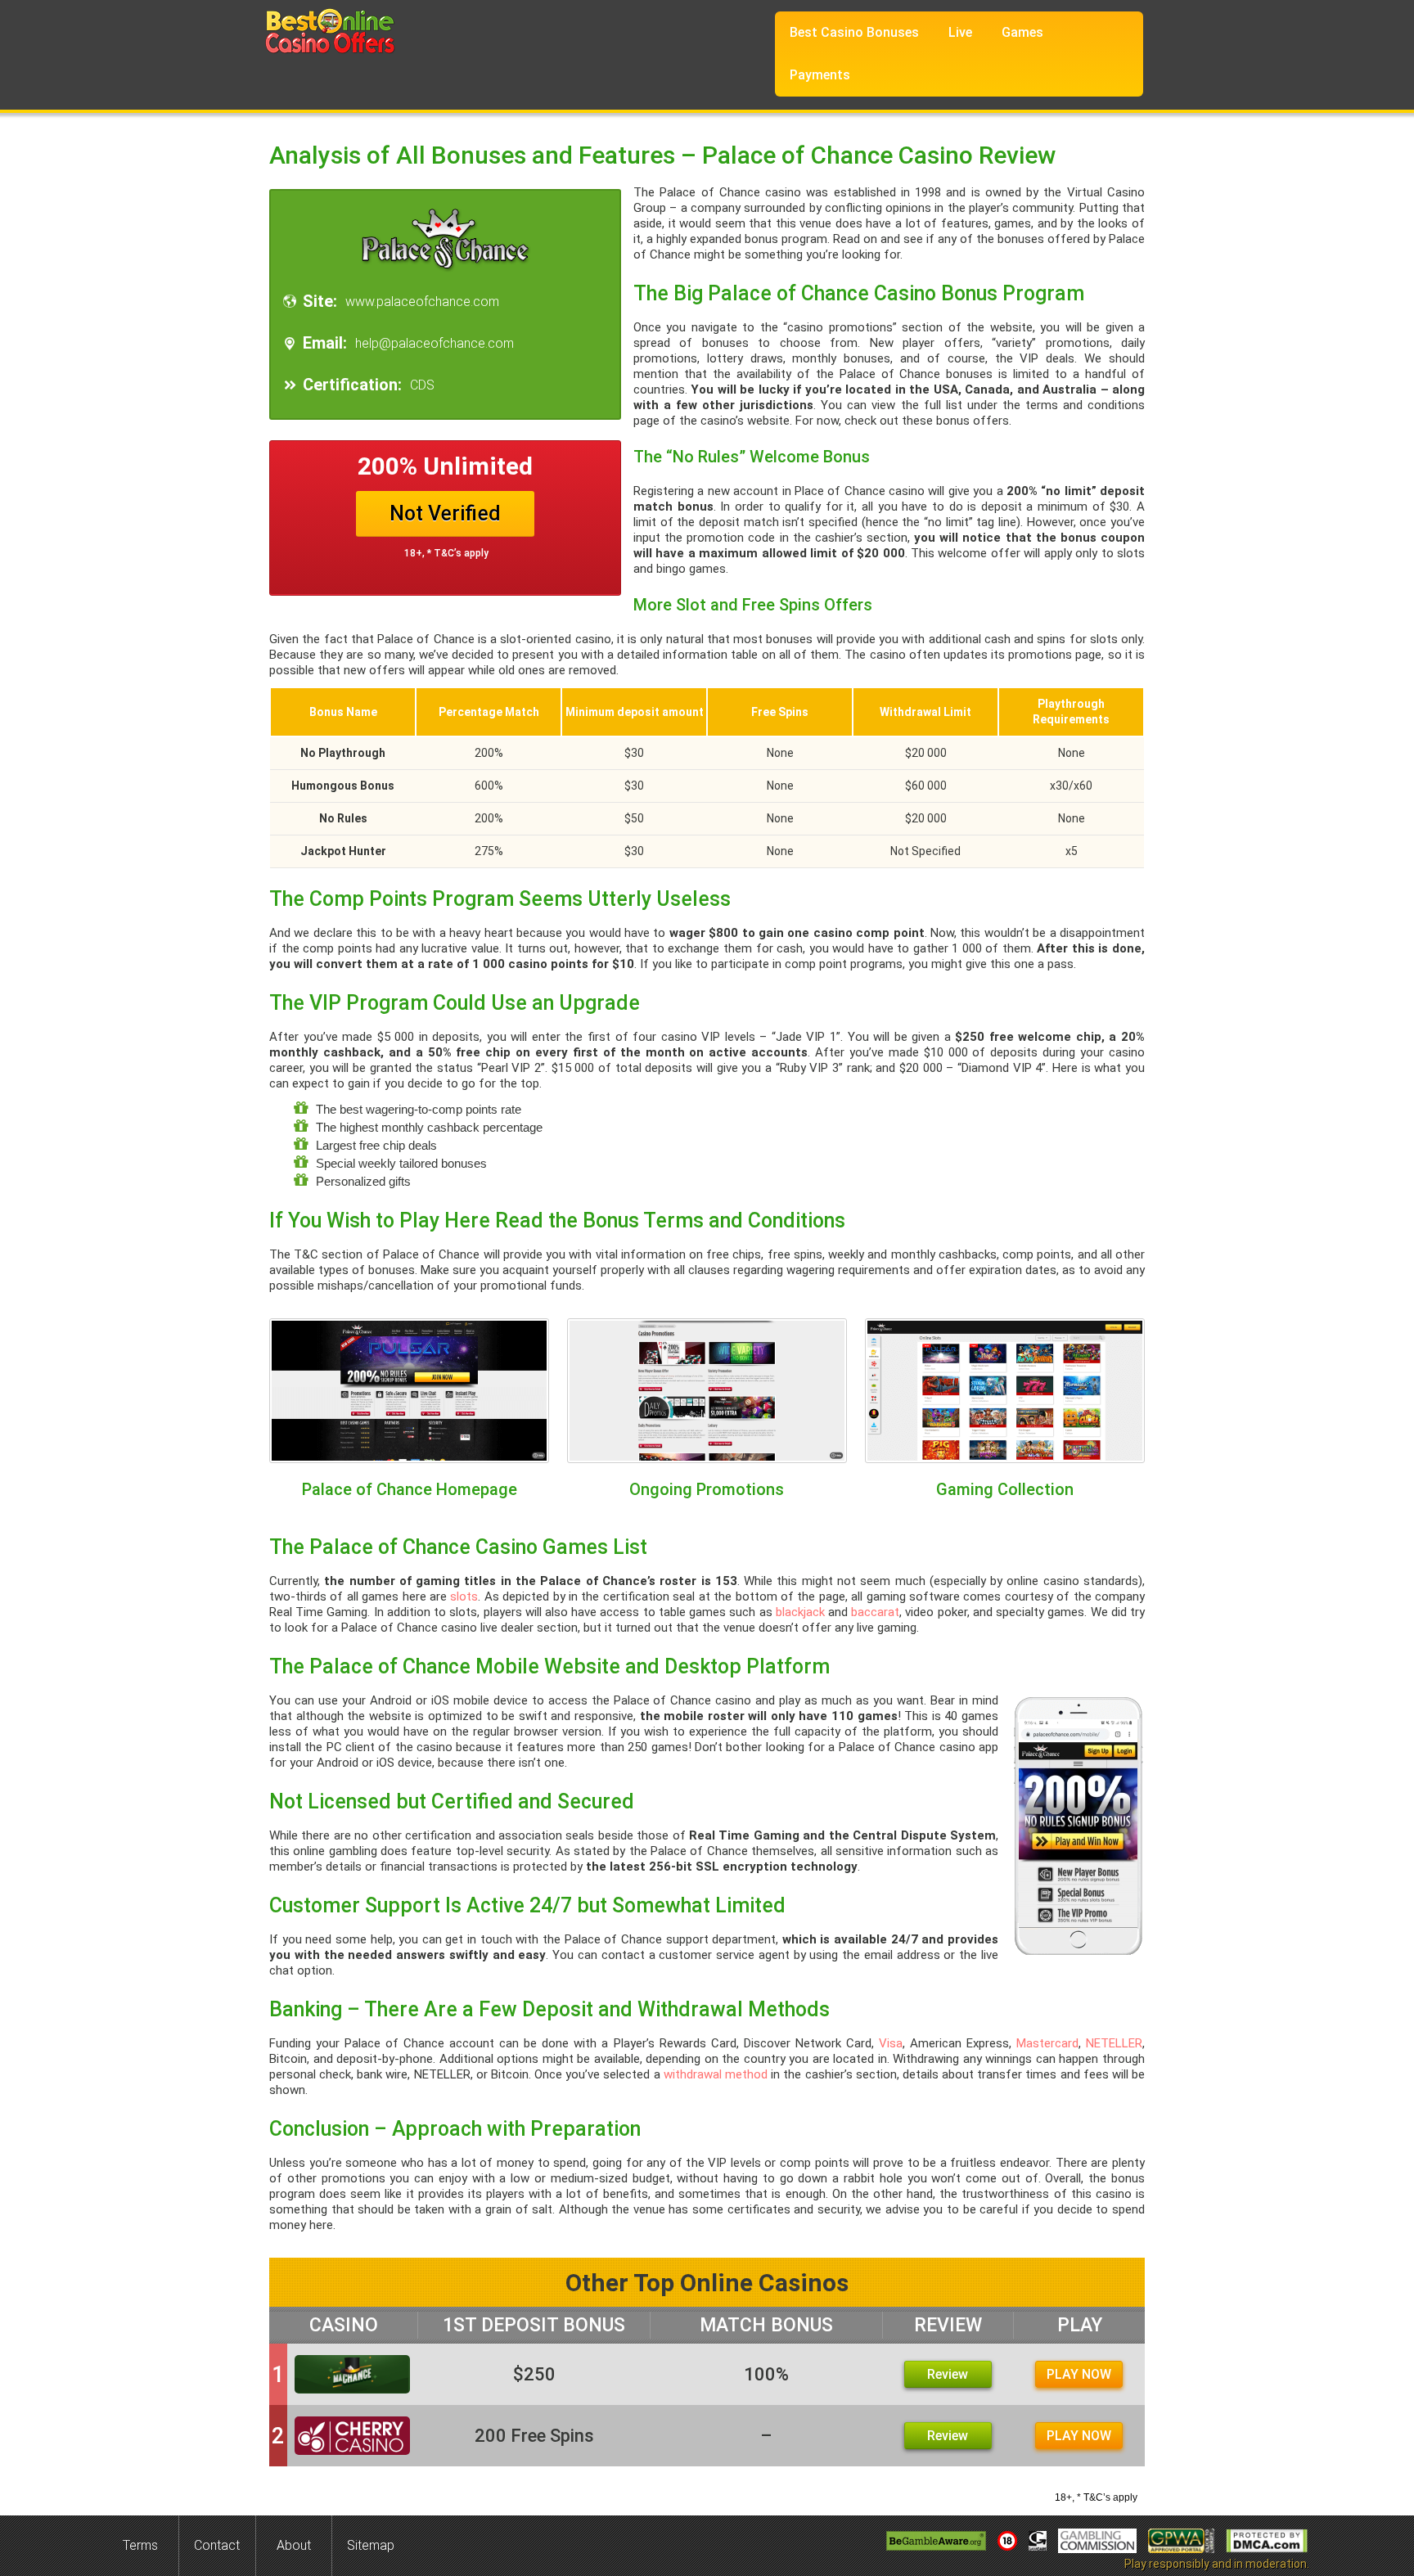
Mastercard (1047, 2043)
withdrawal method (716, 2074)
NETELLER (1114, 2043)
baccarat (875, 1612)
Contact (217, 2545)
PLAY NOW (1079, 2374)
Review (948, 2374)
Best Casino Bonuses (854, 32)
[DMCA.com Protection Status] (1267, 2541)
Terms (140, 2545)
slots (464, 1596)
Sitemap (371, 2545)
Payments (820, 75)
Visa (891, 2043)
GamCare (1038, 2541)
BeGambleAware (936, 2541)
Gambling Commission (1097, 2541)
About (294, 2545)
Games (1022, 32)
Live (960, 32)
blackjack (800, 1612)
